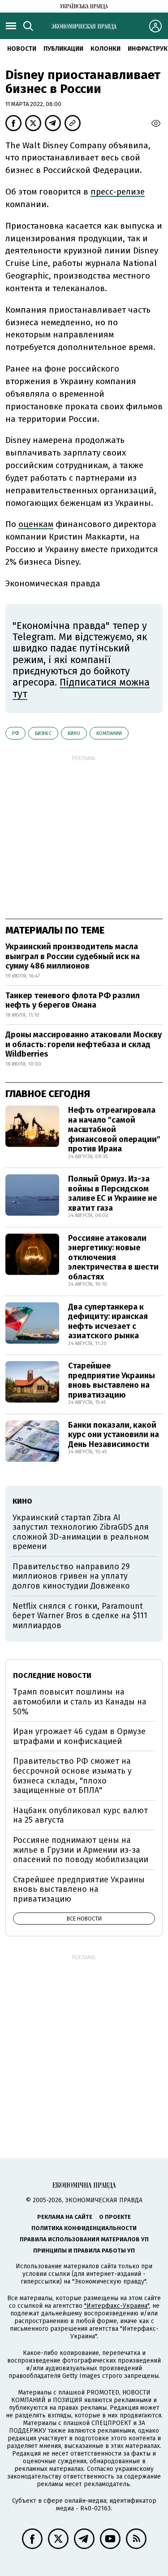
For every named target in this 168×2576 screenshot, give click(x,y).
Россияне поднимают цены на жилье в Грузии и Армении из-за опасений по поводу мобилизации (81, 1850)
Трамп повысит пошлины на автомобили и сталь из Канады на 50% (80, 1702)
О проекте (115, 2217)
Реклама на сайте (65, 2217)
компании (109, 733)
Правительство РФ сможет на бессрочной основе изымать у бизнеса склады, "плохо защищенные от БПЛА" (72, 1776)
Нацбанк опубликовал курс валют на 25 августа (80, 1815)
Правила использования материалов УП (84, 2239)
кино (74, 733)
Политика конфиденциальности (84, 2228)
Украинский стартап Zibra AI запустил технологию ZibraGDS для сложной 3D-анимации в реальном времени (81, 1532)
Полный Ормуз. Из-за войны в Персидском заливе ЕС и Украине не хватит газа (112, 1193)
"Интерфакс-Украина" (117, 2306)
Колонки (106, 49)
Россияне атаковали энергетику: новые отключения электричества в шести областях (113, 1257)
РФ (15, 733)
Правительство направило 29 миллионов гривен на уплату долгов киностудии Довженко (71, 1576)
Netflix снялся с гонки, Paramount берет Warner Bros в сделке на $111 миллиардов (80, 1616)
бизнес (43, 733)
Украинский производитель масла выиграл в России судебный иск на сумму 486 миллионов (73, 956)
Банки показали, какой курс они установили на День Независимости (114, 1435)
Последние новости (52, 1675)
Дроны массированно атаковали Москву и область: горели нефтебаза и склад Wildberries (84, 1044)
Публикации (63, 49)
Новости (22, 49)
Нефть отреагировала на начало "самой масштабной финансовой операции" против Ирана (114, 1129)
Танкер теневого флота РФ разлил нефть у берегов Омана (73, 1000)
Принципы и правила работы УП (84, 2251)
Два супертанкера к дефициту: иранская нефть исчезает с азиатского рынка (108, 1321)
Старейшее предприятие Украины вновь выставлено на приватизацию (112, 1380)
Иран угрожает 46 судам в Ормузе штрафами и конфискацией (79, 1736)
